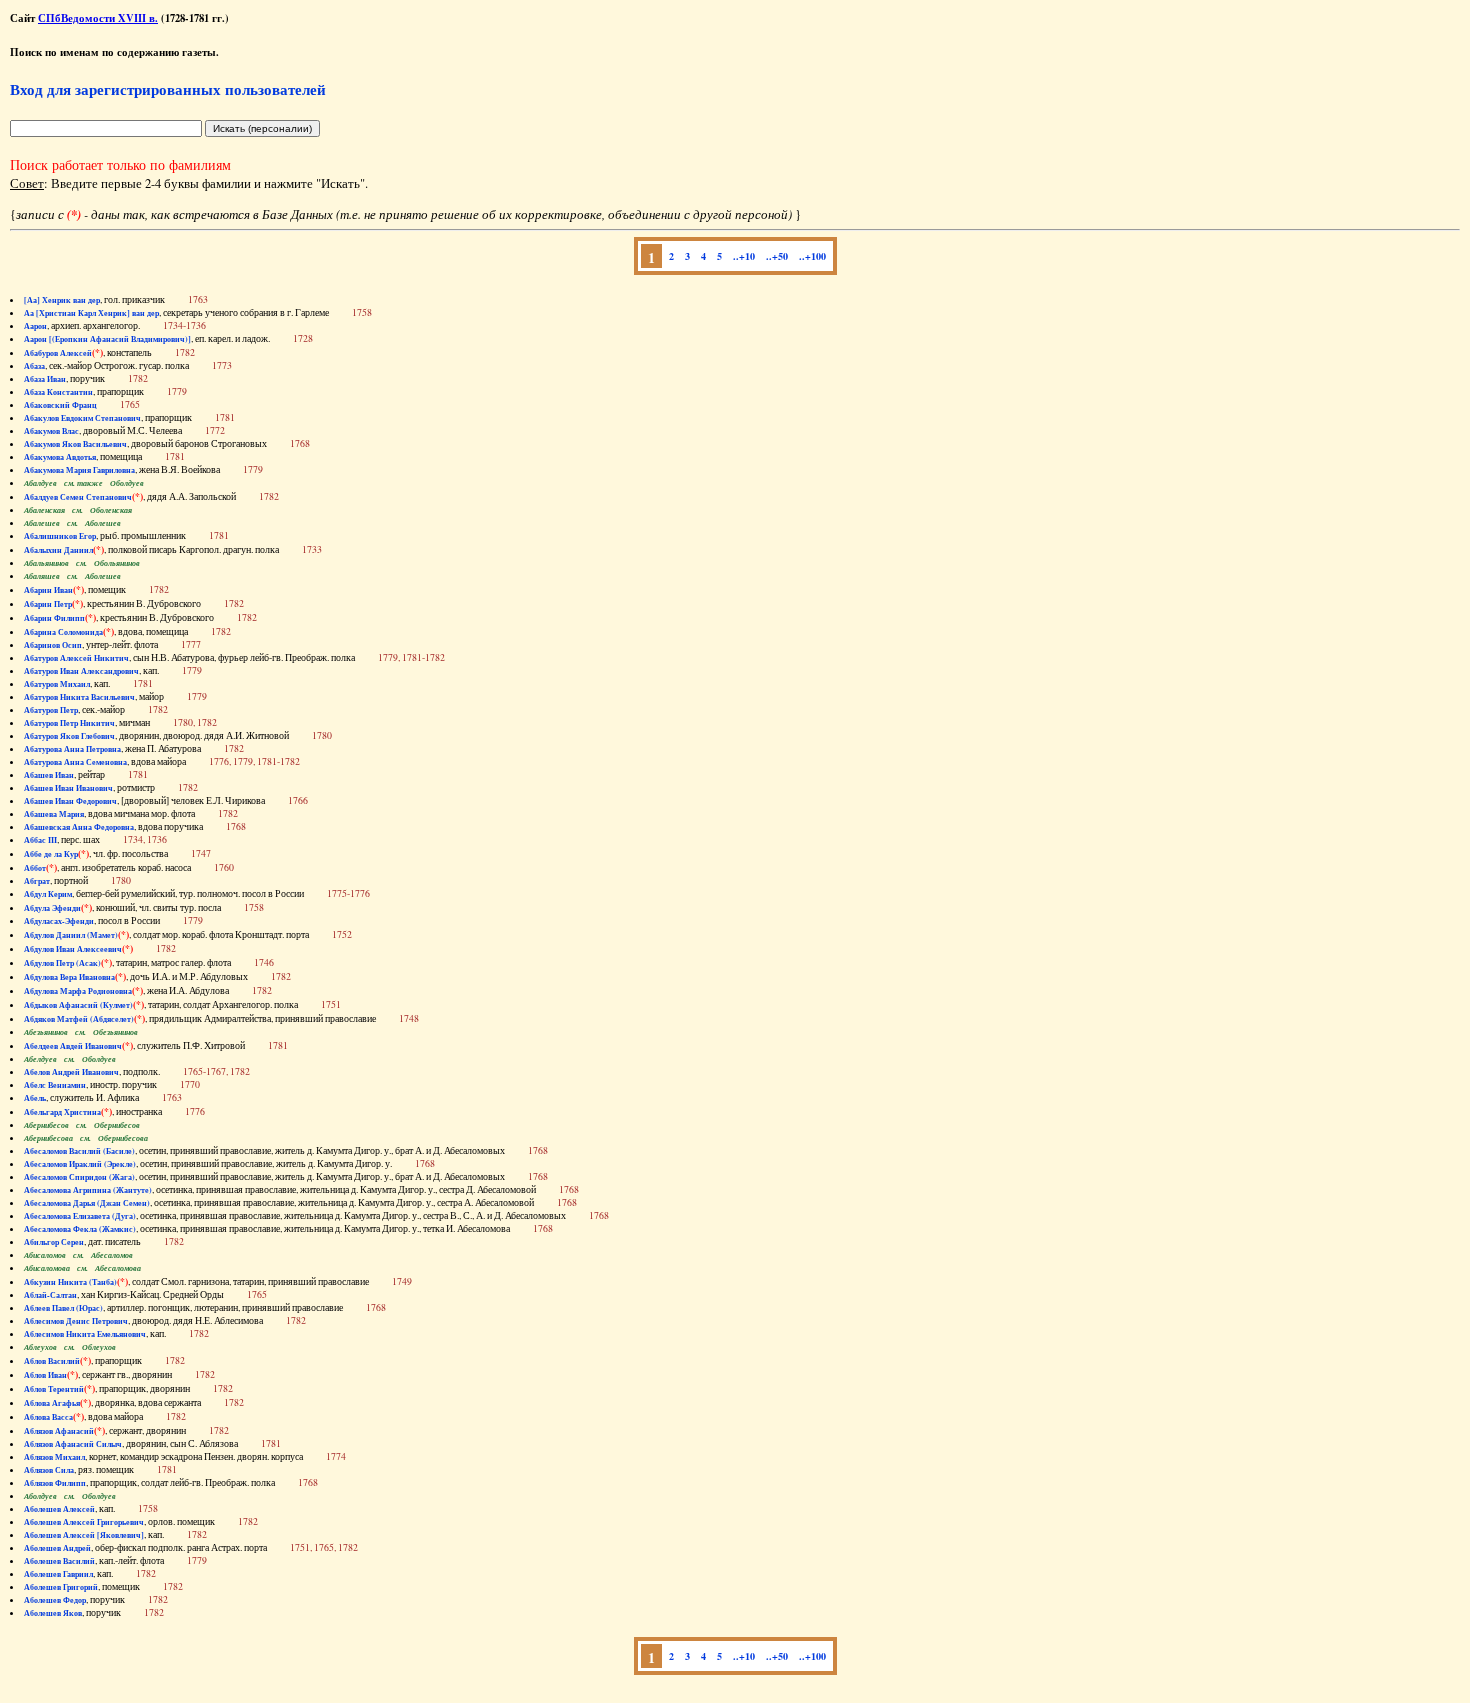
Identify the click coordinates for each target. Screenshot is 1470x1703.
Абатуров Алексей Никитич (76, 658)
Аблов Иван (45, 1375)
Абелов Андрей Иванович (71, 1072)
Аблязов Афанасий (59, 1431)
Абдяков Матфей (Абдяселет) (79, 1019)
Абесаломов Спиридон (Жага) (79, 1177)
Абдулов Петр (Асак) (62, 963)
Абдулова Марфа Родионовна (78, 991)
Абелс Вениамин (55, 1085)
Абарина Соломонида (63, 632)
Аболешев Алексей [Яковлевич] (84, 1535)
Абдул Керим (48, 894)
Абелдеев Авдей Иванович (73, 1046)
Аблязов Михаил (54, 1457)
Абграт (37, 881)
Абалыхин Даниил (58, 550)
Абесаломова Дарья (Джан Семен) (87, 1203)
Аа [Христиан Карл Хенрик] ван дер (91, 313)
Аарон (35, 326)
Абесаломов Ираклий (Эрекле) (80, 1164)
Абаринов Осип (53, 645)
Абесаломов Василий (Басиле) (79, 1151)
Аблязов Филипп (55, 1483)
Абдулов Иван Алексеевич (73, 949)
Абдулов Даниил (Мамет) (71, 935)
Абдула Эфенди (52, 908)
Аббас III (40, 840)
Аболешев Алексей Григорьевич (84, 1522)
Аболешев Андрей (57, 1548)
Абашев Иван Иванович (68, 788)
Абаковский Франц (60, 405)
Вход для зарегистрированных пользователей (168, 89)
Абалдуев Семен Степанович (78, 497)
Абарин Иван (48, 590)
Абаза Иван (45, 379)
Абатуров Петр (51, 710)
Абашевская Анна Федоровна (79, 827)
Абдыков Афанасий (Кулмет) (78, 1005)
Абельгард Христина (62, 1112)
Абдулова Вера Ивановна (69, 977)
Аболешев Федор (55, 1600)
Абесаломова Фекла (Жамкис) (80, 1229)
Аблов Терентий (54, 1389)
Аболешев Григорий (61, 1587)
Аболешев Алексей (59, 1509)
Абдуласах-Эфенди (59, 921)
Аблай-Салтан (50, 1295)
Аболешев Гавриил (58, 1574)
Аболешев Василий (59, 1561)
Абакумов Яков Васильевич (75, 444)
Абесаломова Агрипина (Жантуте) (88, 1190)
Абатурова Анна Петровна (72, 749)
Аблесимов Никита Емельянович (85, 1334)
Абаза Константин (58, 392)
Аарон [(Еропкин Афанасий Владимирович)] (107, 339)
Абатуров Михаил (57, 684)
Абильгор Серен (54, 1242)
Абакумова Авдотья (60, 457)
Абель (35, 1098)
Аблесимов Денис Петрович (76, 1321)
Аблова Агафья (52, 1403)
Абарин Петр (48, 604)
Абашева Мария (54, 814)
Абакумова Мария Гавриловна (79, 470)
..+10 (744, 256)
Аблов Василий (52, 1361)
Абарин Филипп (54, 618)
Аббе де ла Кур (51, 854)
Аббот (35, 868)
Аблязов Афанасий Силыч (73, 1444)
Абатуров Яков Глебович (69, 736)
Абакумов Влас (51, 431)
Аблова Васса (48, 1417)
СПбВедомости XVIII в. (98, 18)
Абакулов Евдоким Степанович (82, 418)
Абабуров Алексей (58, 353)
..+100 (812, 256)
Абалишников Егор (60, 536)
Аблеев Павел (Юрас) (63, 1308)
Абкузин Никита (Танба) (70, 1282)
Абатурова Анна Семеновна (75, 762)
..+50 (777, 256)
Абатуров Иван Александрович (81, 671)
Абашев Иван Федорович (70, 801)
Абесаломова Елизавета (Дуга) (80, 1216)
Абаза (34, 366)
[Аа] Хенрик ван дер (62, 300)
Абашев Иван (49, 775)
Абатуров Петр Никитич (69, 723)
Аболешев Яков (53, 1613)
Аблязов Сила (49, 1470)
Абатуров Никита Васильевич (79, 697)
